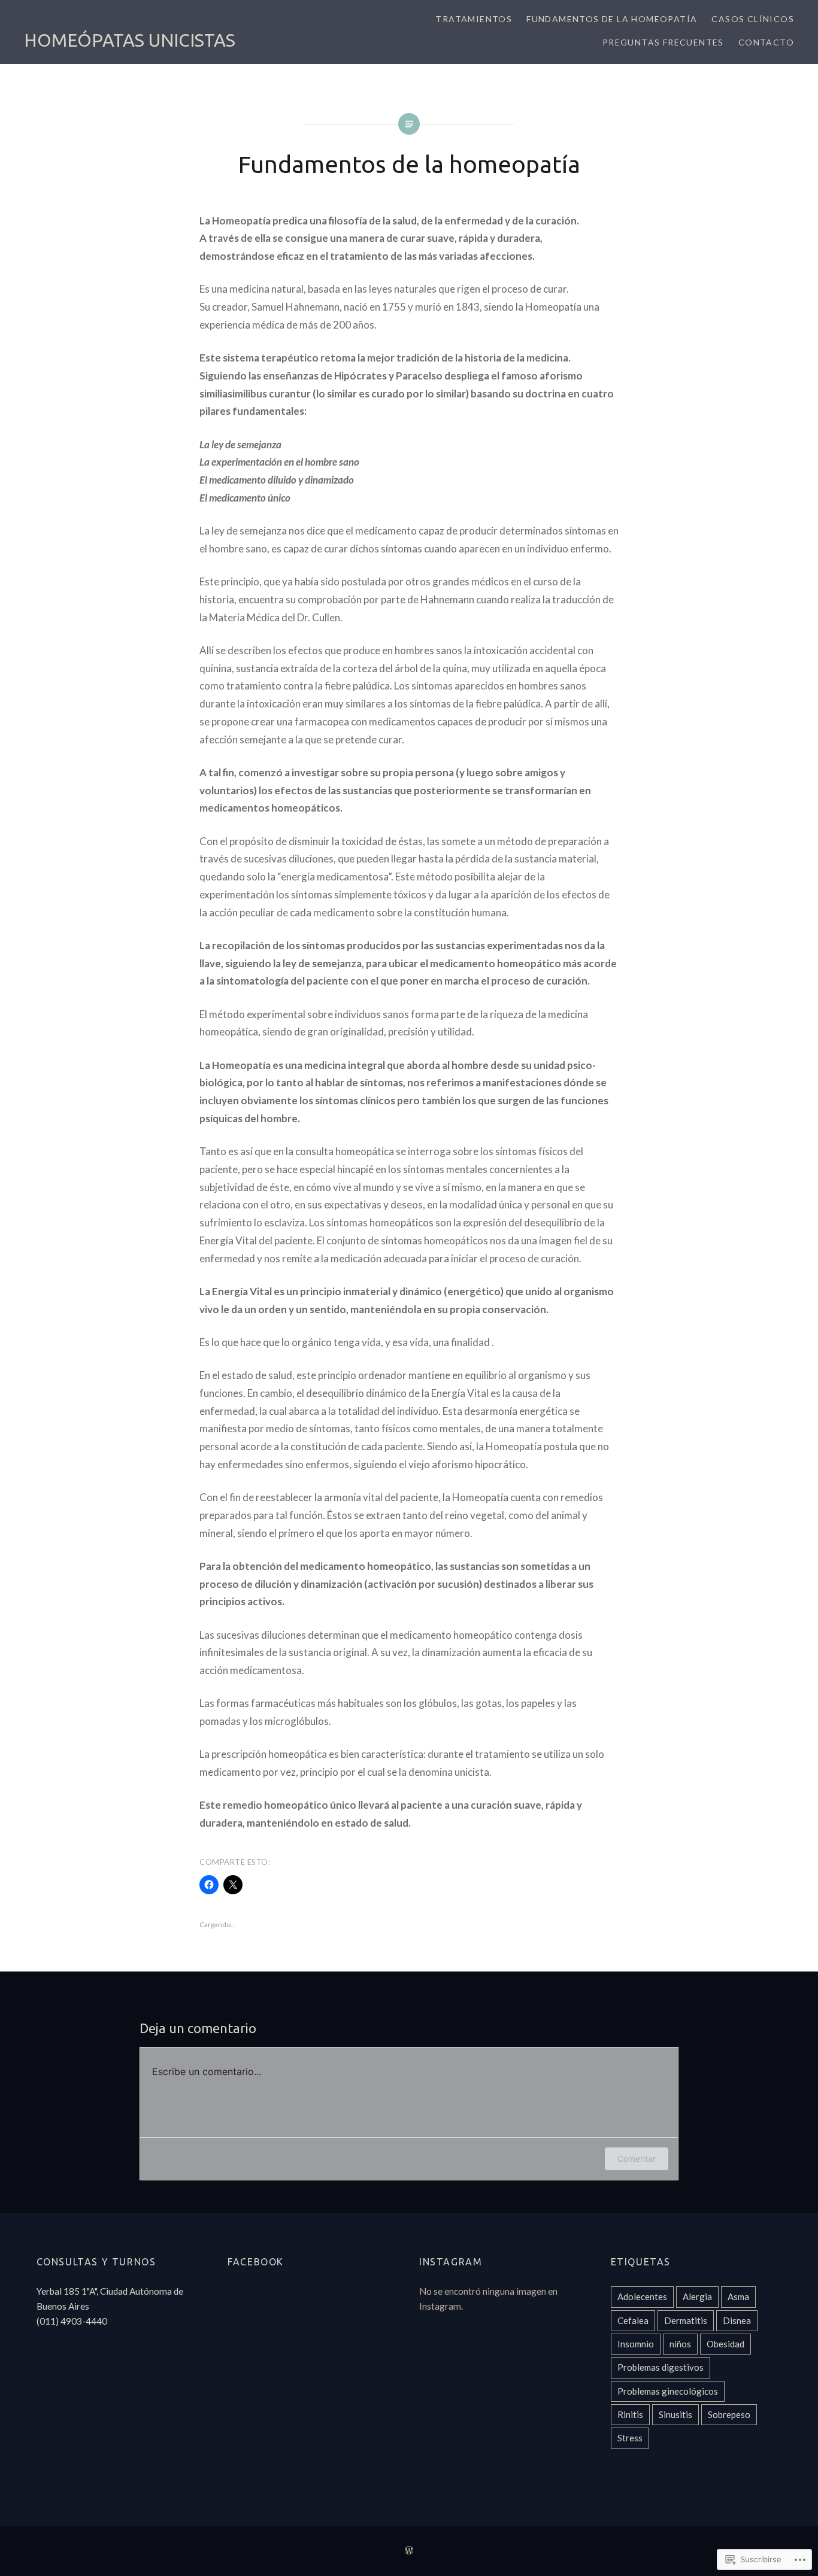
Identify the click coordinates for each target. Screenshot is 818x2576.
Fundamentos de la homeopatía (612, 19)
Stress (630, 2438)
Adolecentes (642, 2296)
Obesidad (725, 2344)
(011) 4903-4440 (72, 2321)
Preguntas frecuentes (663, 42)
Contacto (766, 42)
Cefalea (633, 2320)
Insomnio (636, 2344)
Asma (738, 2296)
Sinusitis (675, 2414)
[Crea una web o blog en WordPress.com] (409, 2551)
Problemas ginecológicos (668, 2391)
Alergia (697, 2296)
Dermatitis (686, 2320)
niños (680, 2344)
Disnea (737, 2320)
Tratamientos (474, 19)
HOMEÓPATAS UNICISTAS (130, 40)
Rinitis (630, 2414)
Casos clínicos (753, 19)
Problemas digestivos (661, 2367)
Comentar (637, 2159)
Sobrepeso (729, 2414)
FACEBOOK (256, 2262)
